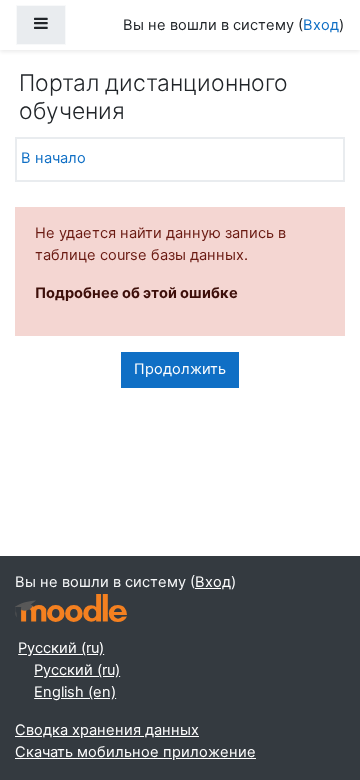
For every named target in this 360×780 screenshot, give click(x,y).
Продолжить (180, 369)
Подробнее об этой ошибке (136, 293)
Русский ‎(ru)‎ (61, 648)
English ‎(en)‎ (75, 692)
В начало (53, 158)
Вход (321, 25)
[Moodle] (71, 608)
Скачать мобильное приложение (135, 752)
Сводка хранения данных (107, 730)
